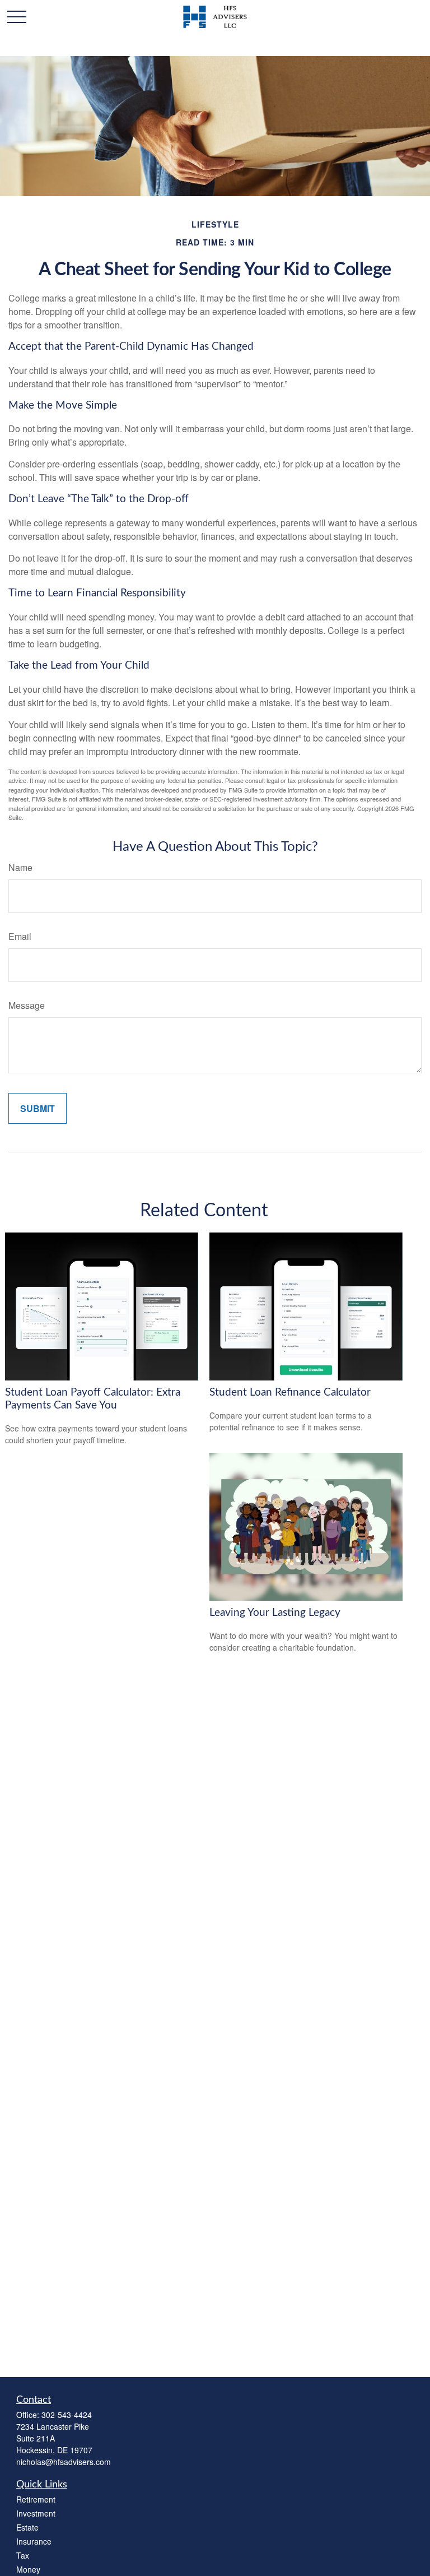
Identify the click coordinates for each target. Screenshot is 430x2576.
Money (28, 2569)
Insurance (34, 2541)
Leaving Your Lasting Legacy (275, 1613)
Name (20, 867)
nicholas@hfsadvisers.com (64, 2462)
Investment (36, 2513)
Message (27, 1005)
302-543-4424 (67, 2415)
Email (20, 936)
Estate (27, 2527)
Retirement (36, 2499)
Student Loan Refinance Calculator (290, 1393)
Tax (23, 2555)
